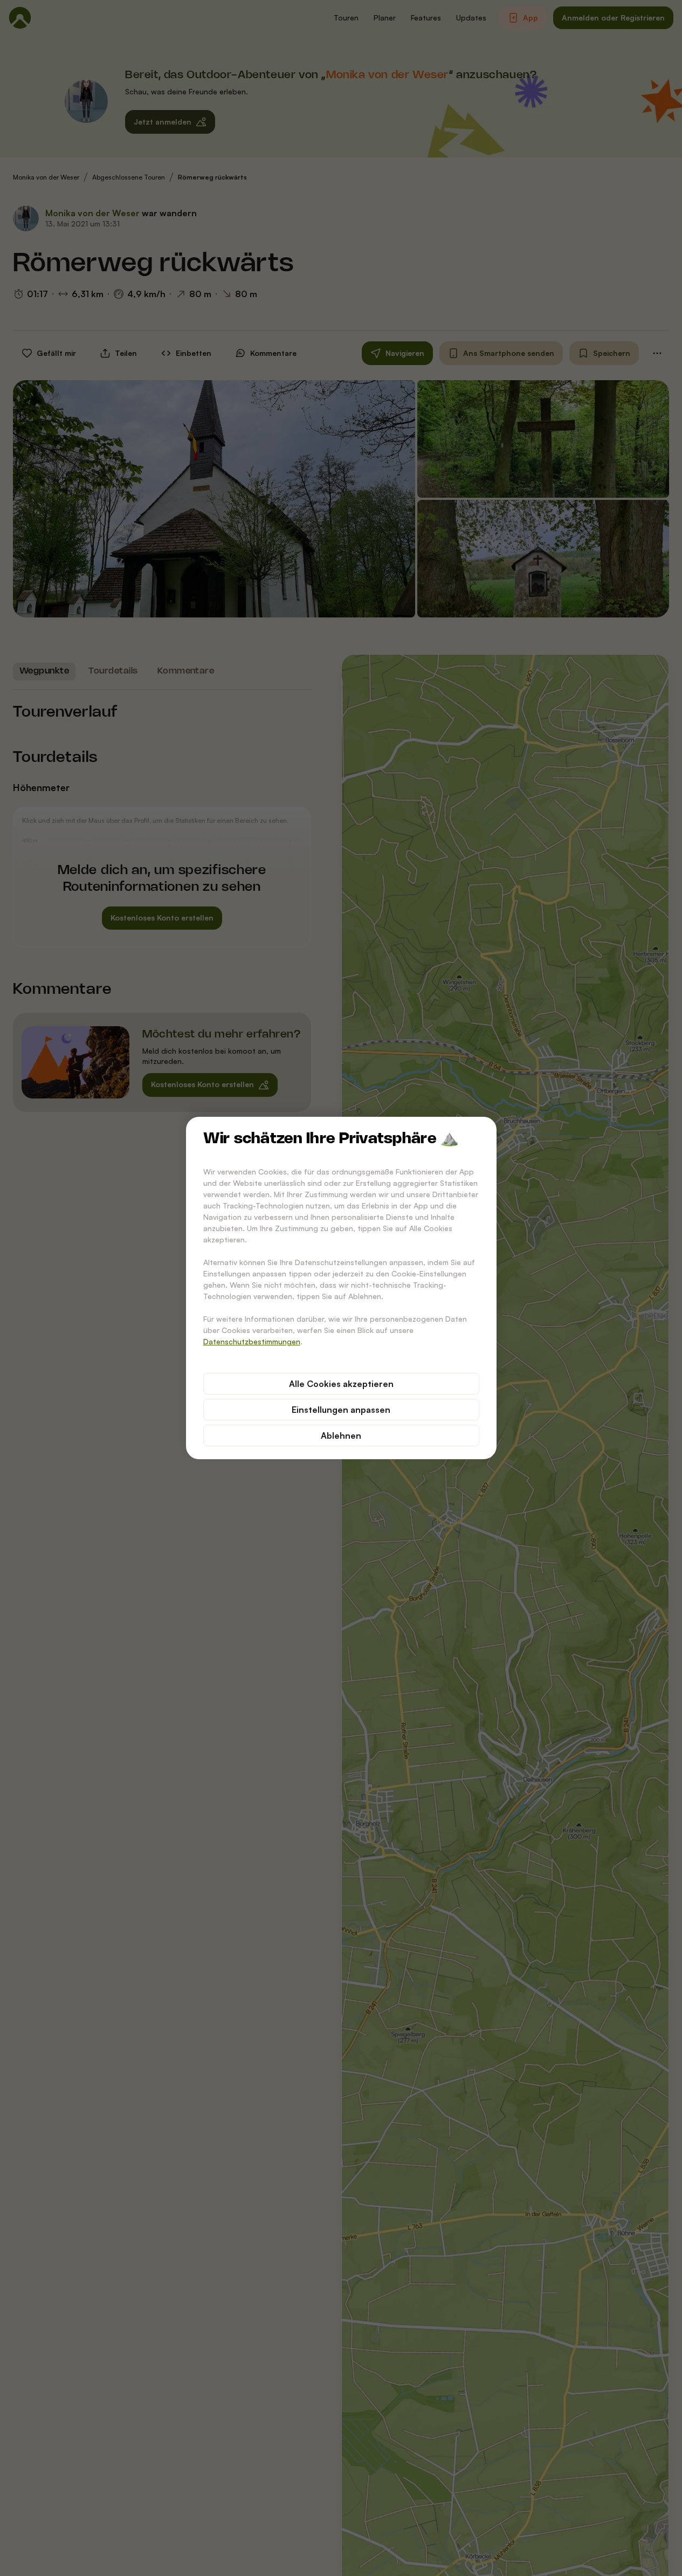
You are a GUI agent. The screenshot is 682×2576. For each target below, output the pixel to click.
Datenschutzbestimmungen (252, 1341)
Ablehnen (341, 1435)
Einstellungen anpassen (341, 1410)
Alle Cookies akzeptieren (341, 1384)
